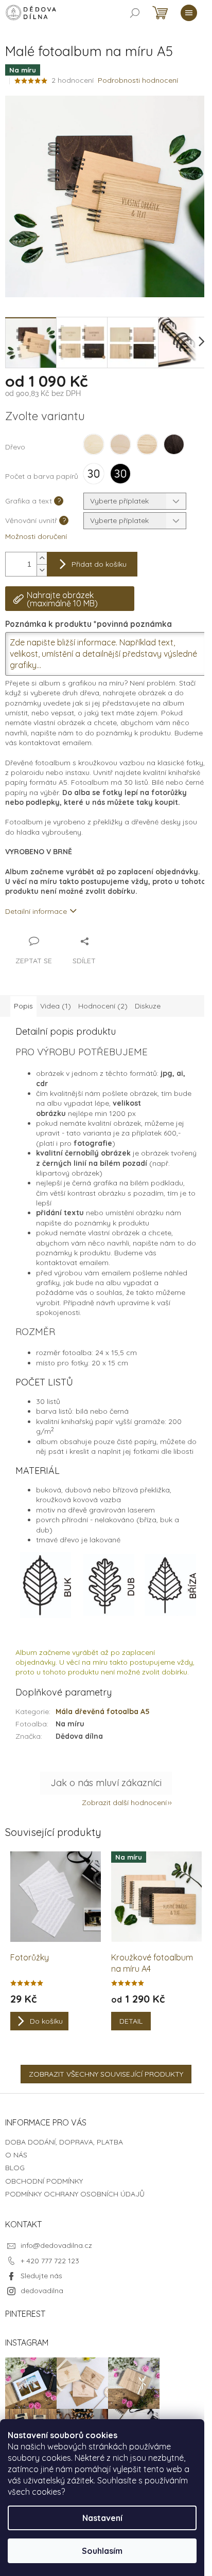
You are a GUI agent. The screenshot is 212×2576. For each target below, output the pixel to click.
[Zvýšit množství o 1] (42, 558)
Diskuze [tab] (148, 1006)
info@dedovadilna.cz (56, 2245)
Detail (131, 2021)
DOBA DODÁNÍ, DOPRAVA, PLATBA (64, 2142)
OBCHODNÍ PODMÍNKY (44, 2181)
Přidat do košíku (99, 564)
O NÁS (16, 2155)
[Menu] (189, 13)
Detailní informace (36, 911)
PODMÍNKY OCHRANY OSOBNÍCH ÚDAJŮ (75, 2194)
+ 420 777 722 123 (50, 2261)
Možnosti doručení (36, 536)
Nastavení (102, 2518)
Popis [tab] (23, 1006)
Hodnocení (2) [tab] (103, 1006)
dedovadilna (42, 2291)
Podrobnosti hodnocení (138, 80)
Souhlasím (102, 2551)
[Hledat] (135, 13)
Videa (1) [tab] (56, 1006)
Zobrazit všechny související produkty (106, 2074)
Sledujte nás (41, 2276)
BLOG (15, 2168)
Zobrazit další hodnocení (124, 1803)
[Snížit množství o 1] (42, 570)
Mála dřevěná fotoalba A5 (103, 1712)
